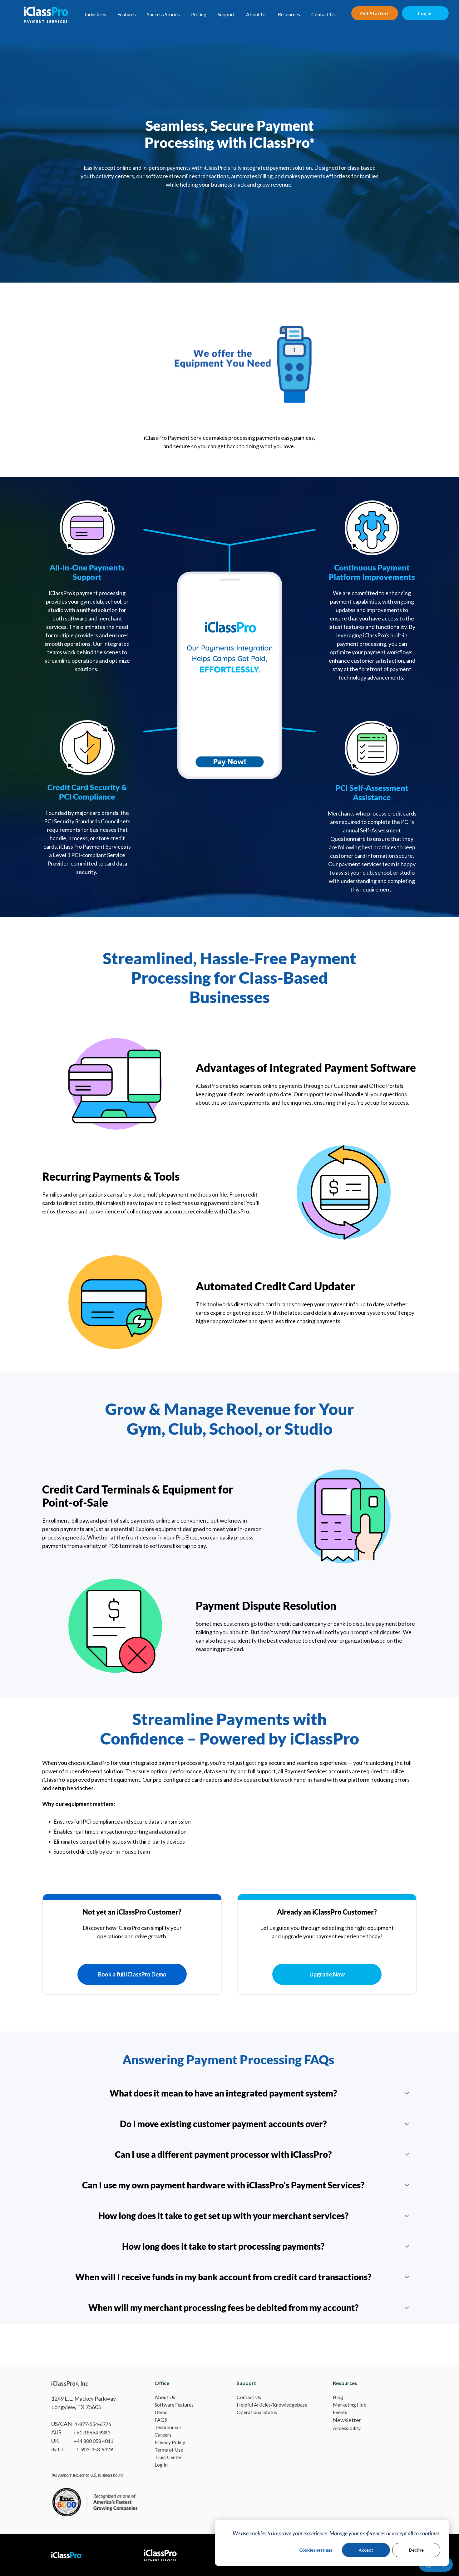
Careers (163, 2435)
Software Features (174, 2405)
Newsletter (347, 2420)
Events (340, 2412)
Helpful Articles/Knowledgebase (272, 2405)
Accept (366, 2550)
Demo (161, 2412)
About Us (256, 14)
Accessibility (347, 2428)
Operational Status (257, 2412)
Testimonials (168, 2427)
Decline (416, 2550)
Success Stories (163, 14)
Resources (289, 14)
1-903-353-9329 (94, 2449)
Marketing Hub (350, 2405)
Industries (96, 14)
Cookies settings (316, 2550)
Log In (161, 2465)
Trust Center (168, 2457)
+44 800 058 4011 (94, 2441)
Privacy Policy (170, 2442)
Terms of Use (169, 2450)
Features (127, 14)
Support (226, 14)
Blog (338, 2397)
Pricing (199, 14)
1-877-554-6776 (93, 2424)
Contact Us (323, 14)
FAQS (161, 2420)
